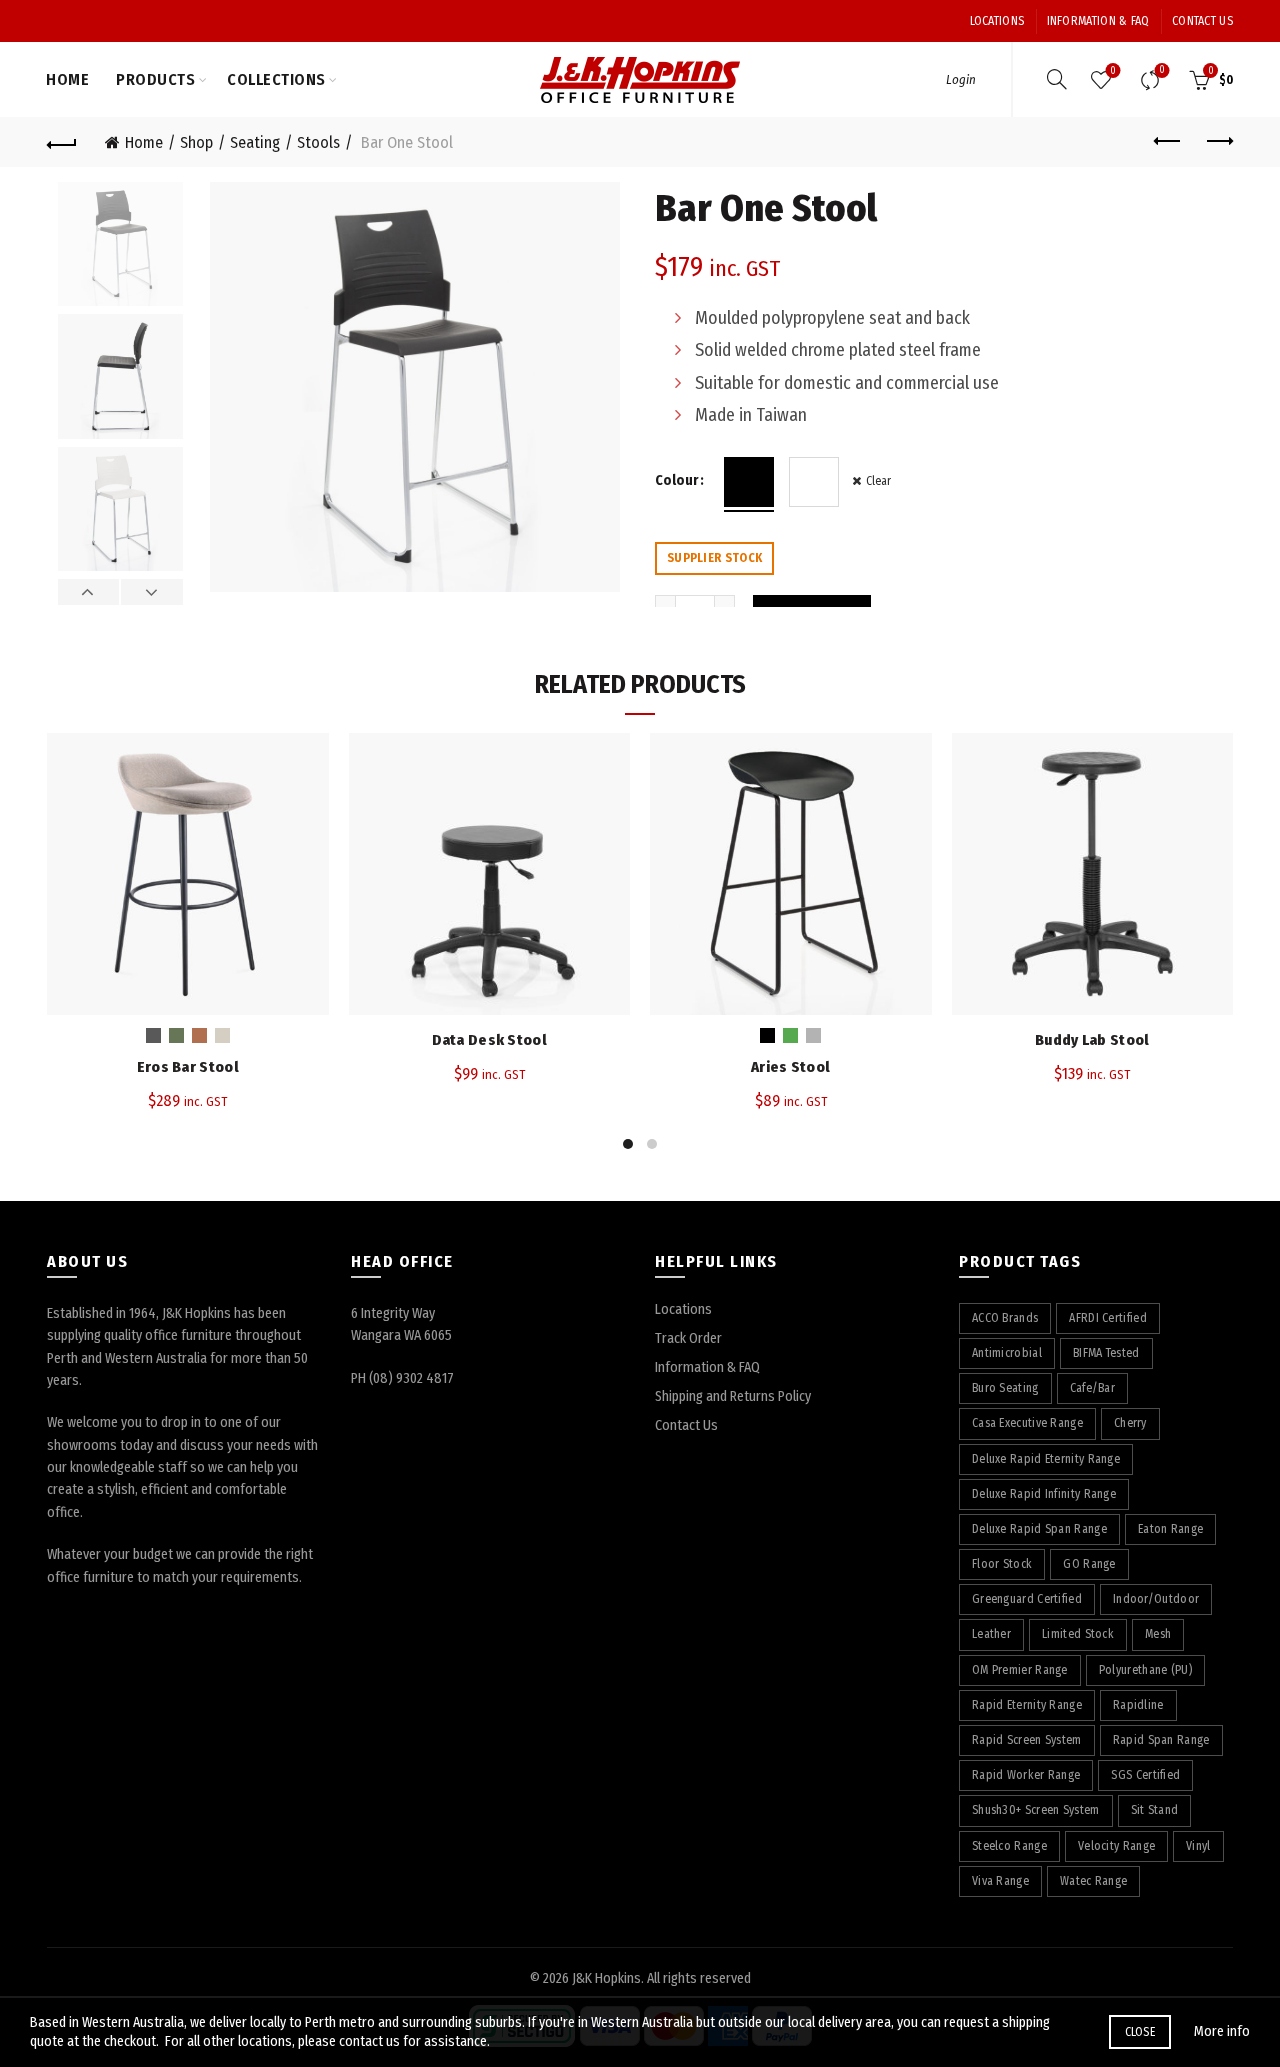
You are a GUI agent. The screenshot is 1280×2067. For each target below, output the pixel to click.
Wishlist (1113, 71)
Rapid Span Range (1161, 1740)
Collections (276, 79)
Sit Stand (1155, 1810)
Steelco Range (1009, 1846)
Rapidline (1138, 1705)
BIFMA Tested (1106, 1353)
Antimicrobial (1007, 1353)
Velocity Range (1116, 1846)
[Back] (62, 142)
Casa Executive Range (1027, 1423)
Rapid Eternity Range (1027, 1705)
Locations (997, 21)
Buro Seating (1005, 1388)
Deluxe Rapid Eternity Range (1046, 1459)
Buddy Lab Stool (1092, 1040)
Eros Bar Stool (188, 1067)
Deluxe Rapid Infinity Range (1044, 1494)
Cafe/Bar (1092, 1388)
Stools (318, 142)
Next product (1218, 142)
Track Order (688, 1338)
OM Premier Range (1020, 1670)
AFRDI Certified (1108, 1318)
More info (1222, 2031)
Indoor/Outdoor (1156, 1599)
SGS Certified (1145, 1775)
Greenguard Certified (1027, 1599)
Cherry (1130, 1423)
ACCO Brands (1005, 1318)
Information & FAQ (1098, 21)
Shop (196, 142)
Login (961, 79)
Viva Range (1000, 1881)
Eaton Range (1170, 1529)
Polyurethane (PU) (1145, 1670)
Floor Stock (1002, 1564)
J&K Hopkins (606, 1978)
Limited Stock (1078, 1634)
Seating (255, 142)
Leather (991, 1634)
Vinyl (1198, 1846)
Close (1140, 2032)
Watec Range (1093, 1881)
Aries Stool (790, 1067)
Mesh (1158, 1634)
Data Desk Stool (490, 1040)
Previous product (1168, 142)
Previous (89, 592)
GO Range (1089, 1564)
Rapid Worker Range (1026, 1775)
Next (151, 592)
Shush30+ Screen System (1036, 1810)
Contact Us (1202, 21)
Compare (1162, 70)
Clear (878, 481)
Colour (676, 480)
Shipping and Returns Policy (733, 1396)
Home (67, 79)
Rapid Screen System (1027, 1740)
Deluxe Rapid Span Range (1039, 1529)
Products (155, 79)
